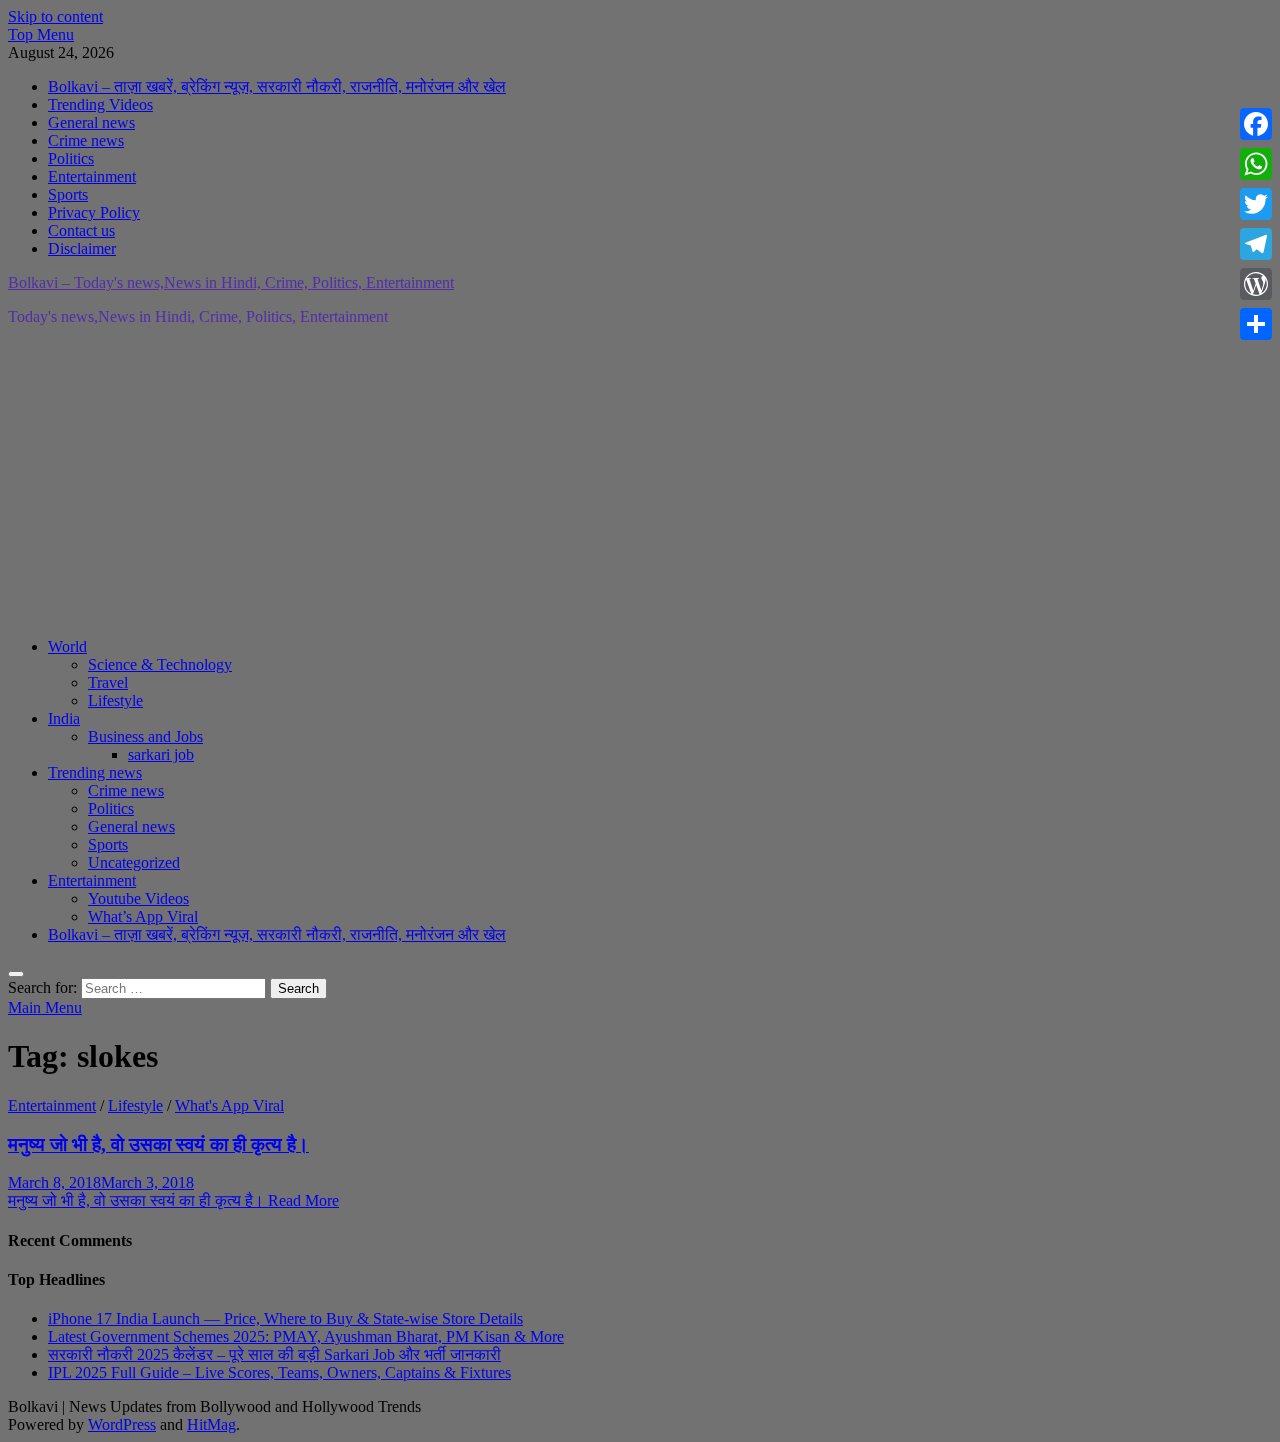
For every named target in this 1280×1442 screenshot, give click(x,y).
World (67, 646)
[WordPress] (1256, 284)
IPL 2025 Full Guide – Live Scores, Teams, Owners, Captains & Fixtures (279, 1372)
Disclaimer (82, 248)
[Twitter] (1256, 204)
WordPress (122, 1424)
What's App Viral (229, 1105)
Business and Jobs (145, 736)
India (64, 718)
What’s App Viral (143, 916)
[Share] (1256, 324)
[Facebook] (1256, 124)
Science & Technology (160, 664)
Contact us (81, 230)
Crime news (86, 140)
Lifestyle (115, 700)
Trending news (95, 772)
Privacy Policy (94, 212)
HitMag (211, 1424)
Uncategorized (134, 862)
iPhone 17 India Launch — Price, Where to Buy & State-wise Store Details (285, 1318)
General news (91, 122)
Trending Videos (100, 104)
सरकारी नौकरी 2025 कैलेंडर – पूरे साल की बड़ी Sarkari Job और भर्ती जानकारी (274, 1354)
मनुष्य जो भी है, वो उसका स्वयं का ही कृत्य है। (158, 1144)
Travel (108, 682)
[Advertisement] (608, 482)
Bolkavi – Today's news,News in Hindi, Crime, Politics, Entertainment (231, 282)
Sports (68, 194)
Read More (173, 1200)
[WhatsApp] (1256, 164)
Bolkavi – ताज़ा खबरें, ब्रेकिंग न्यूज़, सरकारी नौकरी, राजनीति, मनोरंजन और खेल (277, 86)
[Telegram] (1256, 244)
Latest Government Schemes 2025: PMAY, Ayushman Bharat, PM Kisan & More (306, 1336)
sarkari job (161, 754)
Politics (71, 158)
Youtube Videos (138, 898)
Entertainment (92, 176)
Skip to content (55, 16)
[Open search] (16, 974)
